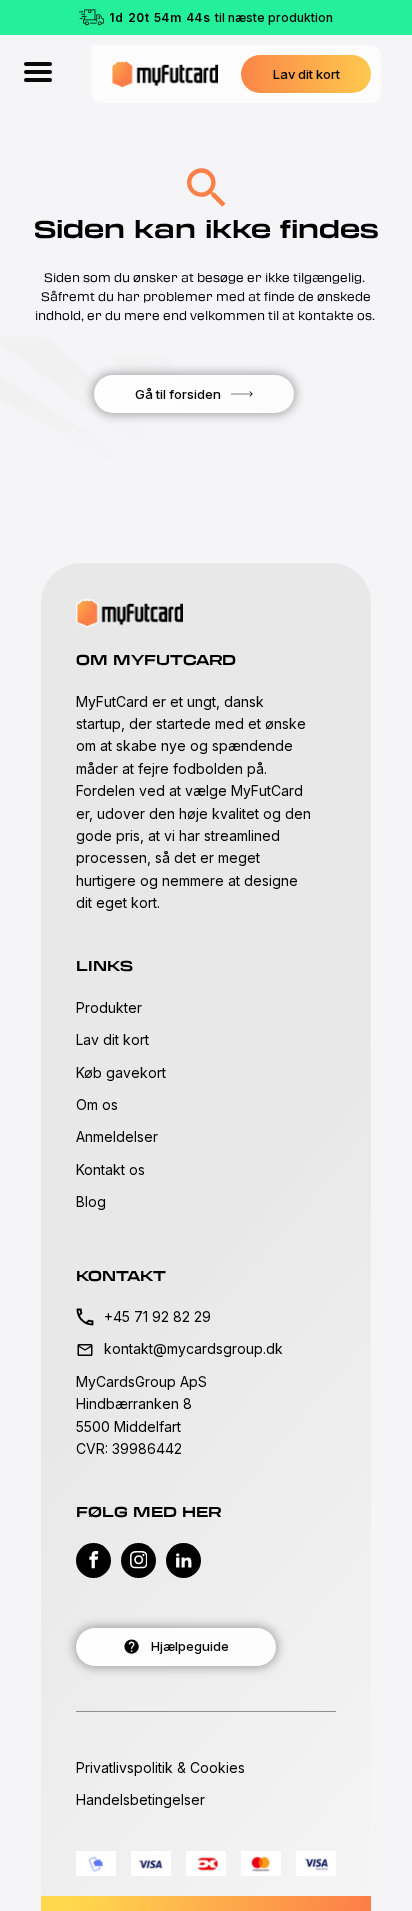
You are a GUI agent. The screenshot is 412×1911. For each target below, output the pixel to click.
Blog (91, 1201)
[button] (306, 74)
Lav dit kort (112, 1039)
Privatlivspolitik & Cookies (160, 1767)
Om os (97, 1104)
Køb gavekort (121, 1072)
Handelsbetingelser (140, 1799)
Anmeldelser (117, 1136)
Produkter (109, 1007)
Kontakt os (110, 1169)
